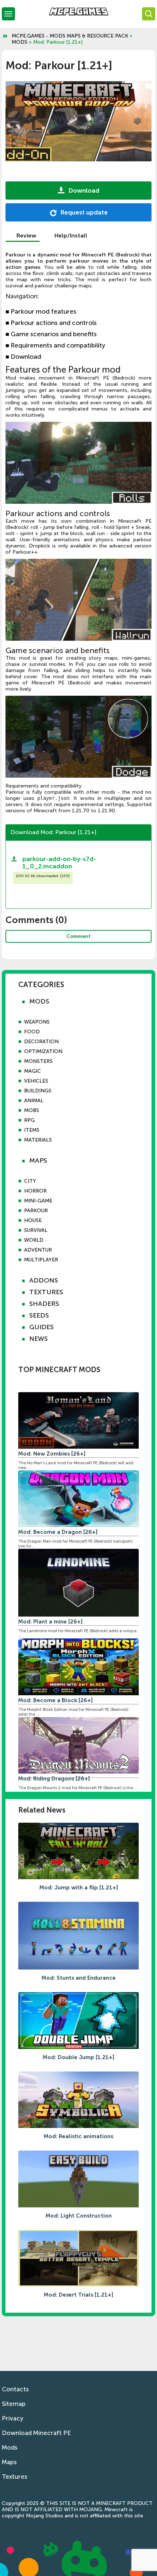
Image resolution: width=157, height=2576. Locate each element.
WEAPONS (37, 1022)
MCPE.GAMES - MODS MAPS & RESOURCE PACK (70, 36)
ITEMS (32, 1130)
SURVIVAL (36, 1230)
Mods (10, 2447)
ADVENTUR (38, 1250)
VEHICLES (36, 1081)
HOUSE (33, 1220)
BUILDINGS (38, 1091)
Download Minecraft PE (36, 2433)
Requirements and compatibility (55, 345)
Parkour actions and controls (51, 323)
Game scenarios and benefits (51, 334)
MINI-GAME (38, 1201)
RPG (29, 1120)
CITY (30, 1181)
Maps (9, 2462)
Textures (15, 2477)
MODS (20, 42)
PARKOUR (36, 1211)
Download (23, 357)
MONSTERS (38, 1061)
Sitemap (14, 2404)
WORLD (34, 1240)
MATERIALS (38, 1140)
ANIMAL (34, 1101)
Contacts (15, 2389)
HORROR (35, 1191)
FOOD (32, 1032)
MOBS (32, 1110)
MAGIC (32, 1071)
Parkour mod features (41, 312)
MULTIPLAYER (41, 1260)
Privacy (13, 2418)
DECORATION (41, 1042)
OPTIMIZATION (43, 1051)
